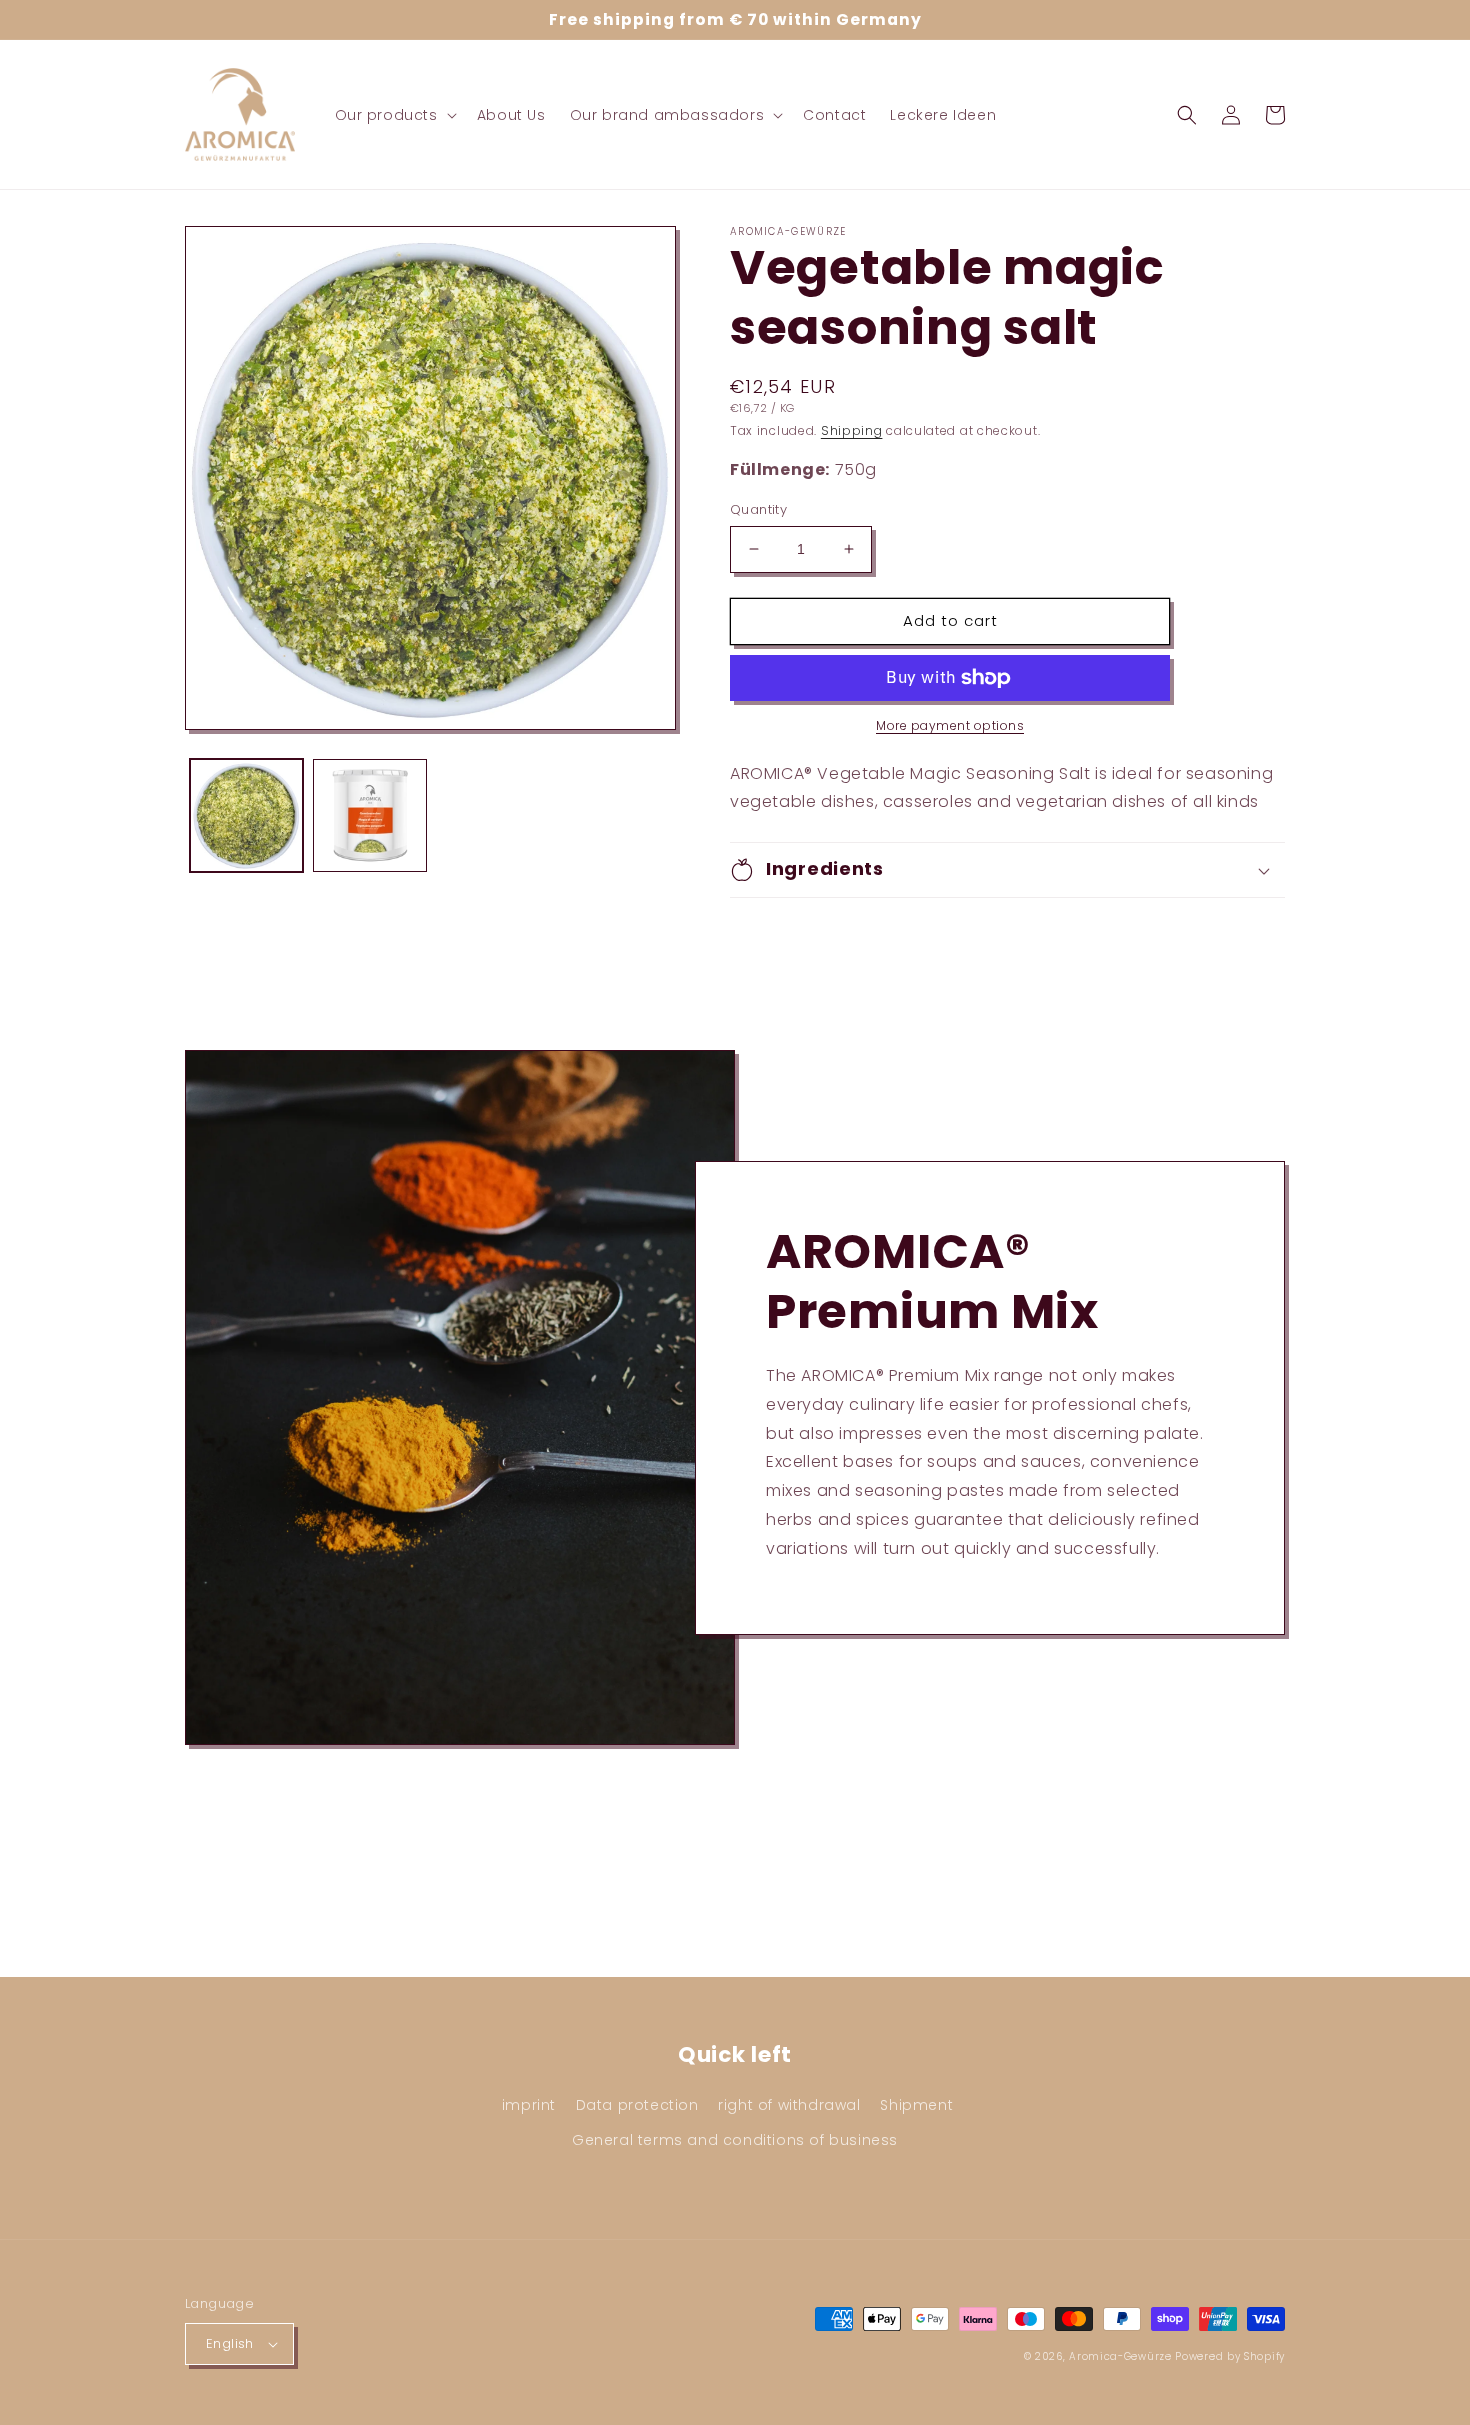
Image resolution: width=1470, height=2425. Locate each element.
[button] (394, 115)
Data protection (637, 2105)
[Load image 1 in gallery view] (246, 815)
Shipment (916, 2105)
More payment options (950, 725)
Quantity (758, 509)
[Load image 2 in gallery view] (369, 815)
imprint (529, 2105)
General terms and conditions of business (735, 2140)
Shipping (852, 430)
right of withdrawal (789, 2105)
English (230, 2343)
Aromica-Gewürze (1120, 2356)
